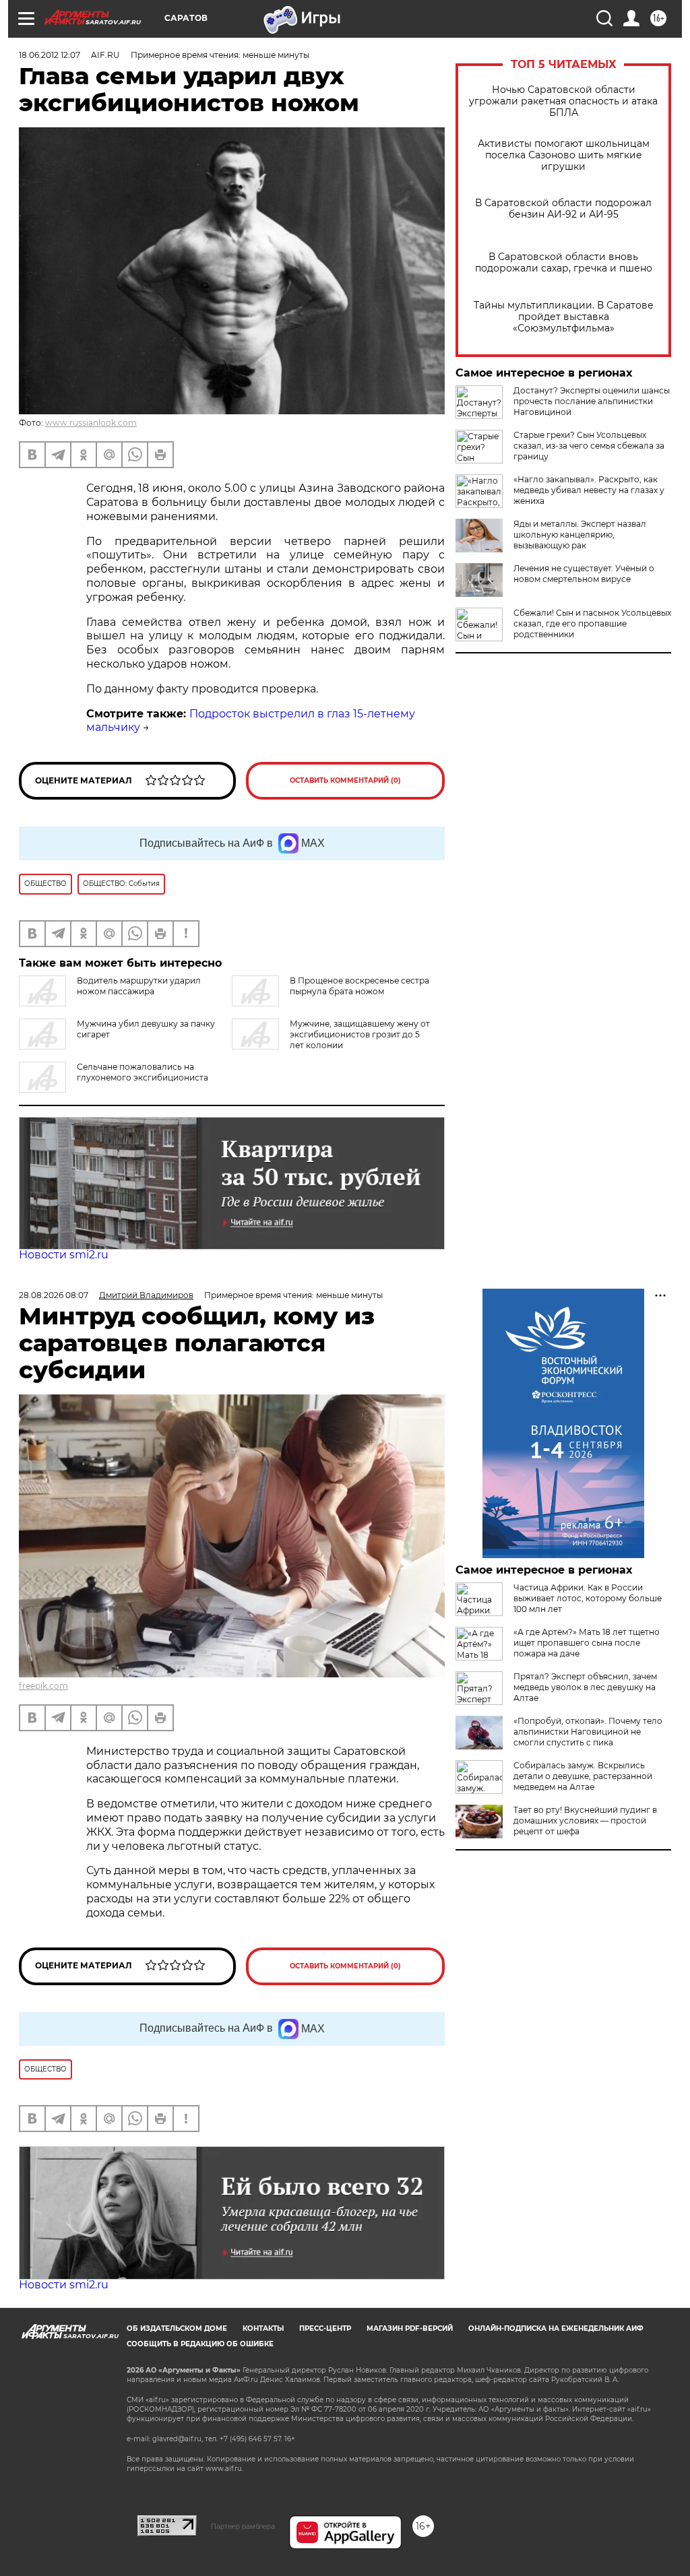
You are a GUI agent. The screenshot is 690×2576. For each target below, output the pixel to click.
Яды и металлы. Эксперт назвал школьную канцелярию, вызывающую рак (580, 535)
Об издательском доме (177, 2328)
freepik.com (43, 1686)
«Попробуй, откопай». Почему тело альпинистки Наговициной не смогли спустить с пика (588, 1732)
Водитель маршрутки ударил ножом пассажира (139, 986)
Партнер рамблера (243, 2526)
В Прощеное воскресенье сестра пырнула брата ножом (359, 986)
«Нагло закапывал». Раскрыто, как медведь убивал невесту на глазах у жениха (589, 490)
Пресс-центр (325, 2328)
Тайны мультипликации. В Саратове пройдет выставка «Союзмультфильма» (564, 317)
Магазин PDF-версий (410, 2328)
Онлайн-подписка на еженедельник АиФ (556, 2328)
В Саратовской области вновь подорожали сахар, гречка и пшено (564, 263)
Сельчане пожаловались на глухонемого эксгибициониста (143, 1072)
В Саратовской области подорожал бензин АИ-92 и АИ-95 (563, 209)
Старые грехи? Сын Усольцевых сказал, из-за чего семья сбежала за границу (589, 446)
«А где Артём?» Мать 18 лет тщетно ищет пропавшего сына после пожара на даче (587, 1643)
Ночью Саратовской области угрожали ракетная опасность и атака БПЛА (563, 101)
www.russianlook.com (91, 423)
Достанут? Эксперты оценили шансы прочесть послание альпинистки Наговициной (592, 401)
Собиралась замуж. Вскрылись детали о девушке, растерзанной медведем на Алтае (583, 1776)
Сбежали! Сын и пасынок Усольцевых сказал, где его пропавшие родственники (592, 623)
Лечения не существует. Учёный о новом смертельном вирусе (584, 574)
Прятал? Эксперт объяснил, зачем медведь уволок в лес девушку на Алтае (585, 1687)
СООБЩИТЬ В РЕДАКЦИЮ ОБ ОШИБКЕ (200, 2344)
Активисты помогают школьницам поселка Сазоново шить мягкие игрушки (564, 155)
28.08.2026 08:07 (54, 1295)
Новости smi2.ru (64, 1255)
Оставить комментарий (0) (345, 780)
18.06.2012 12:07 (50, 55)
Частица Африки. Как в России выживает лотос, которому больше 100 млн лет (588, 1598)
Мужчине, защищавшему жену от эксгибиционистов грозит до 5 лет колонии (360, 1034)
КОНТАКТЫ (263, 2328)
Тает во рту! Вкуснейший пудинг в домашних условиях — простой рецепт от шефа (585, 1821)
